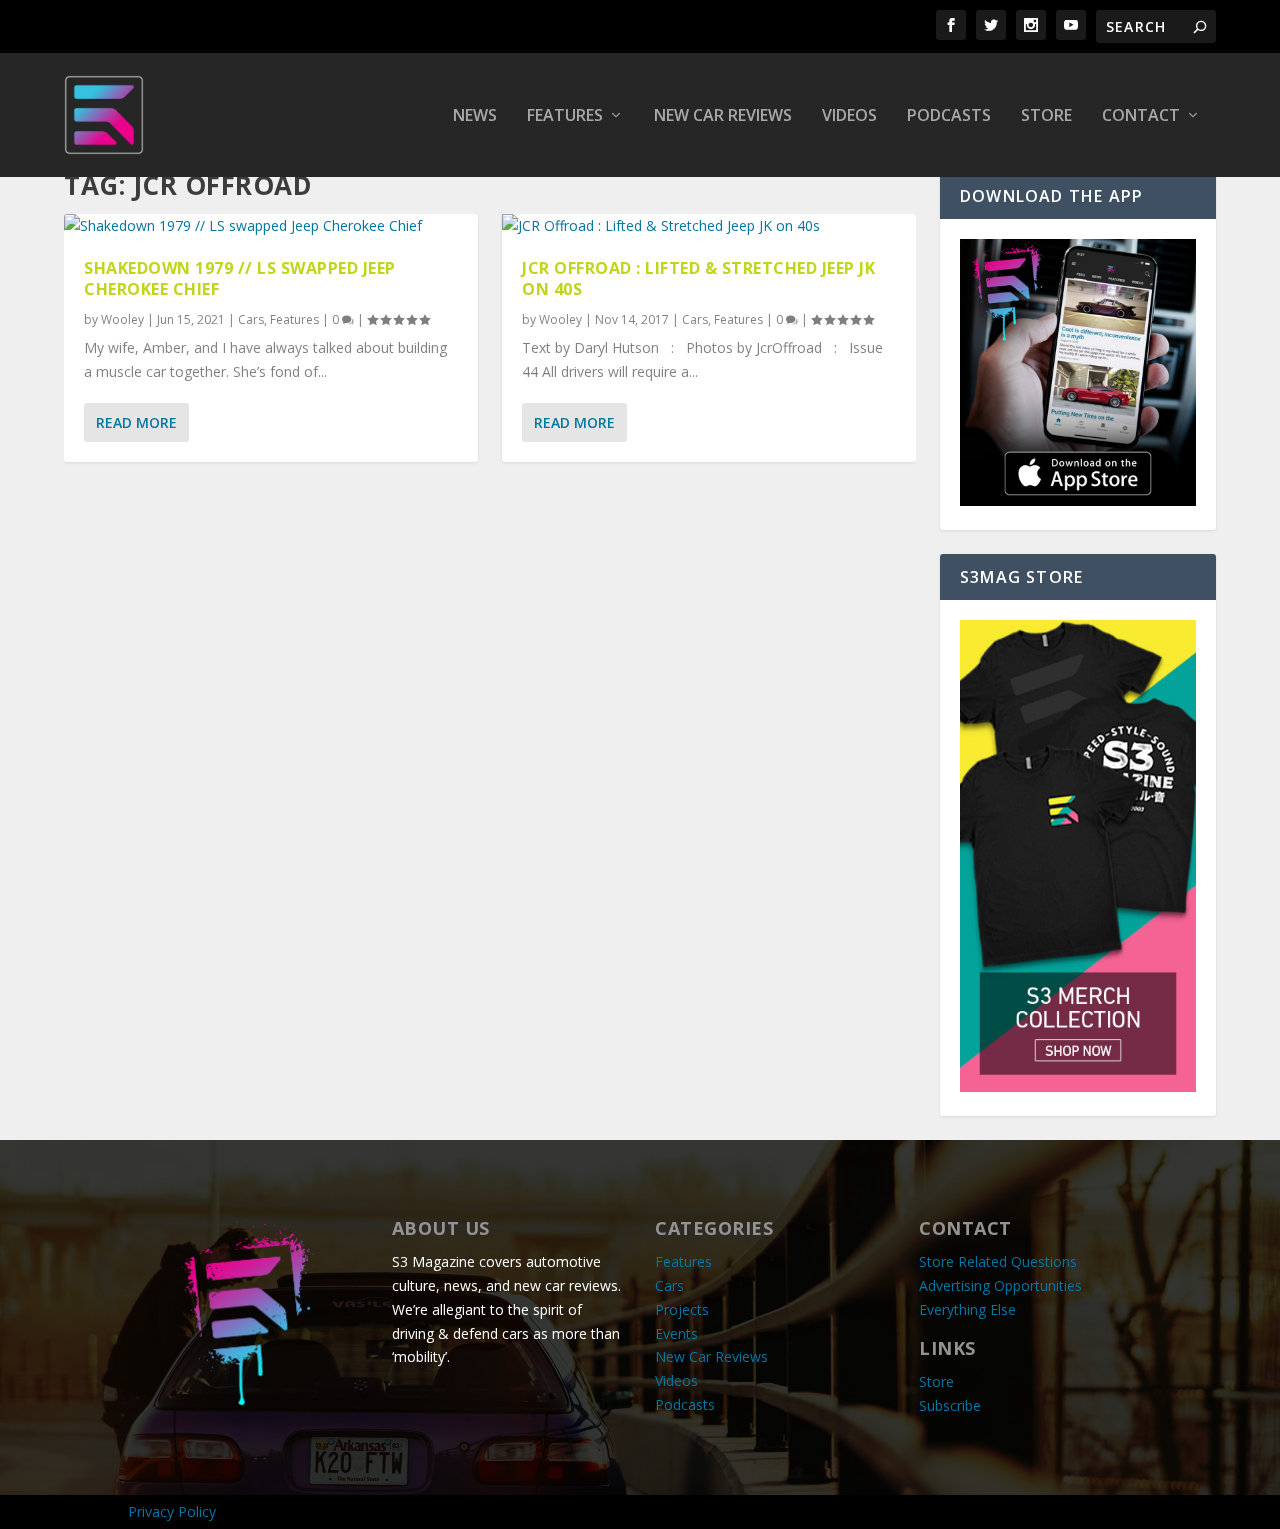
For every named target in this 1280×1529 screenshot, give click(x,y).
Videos (849, 116)
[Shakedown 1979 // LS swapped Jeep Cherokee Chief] (271, 226)
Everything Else (967, 1309)
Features (565, 116)
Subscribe (950, 1405)
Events (676, 1333)
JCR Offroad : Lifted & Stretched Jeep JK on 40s (698, 278)
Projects (682, 1309)
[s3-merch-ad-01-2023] (1078, 1086)
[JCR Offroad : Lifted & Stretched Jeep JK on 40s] (709, 226)
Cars (251, 319)
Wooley (122, 319)
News (475, 116)
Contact (1141, 116)
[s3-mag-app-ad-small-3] (1078, 500)
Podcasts (949, 116)
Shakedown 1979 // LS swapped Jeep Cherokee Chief (240, 278)
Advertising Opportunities (1000, 1285)
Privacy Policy (172, 1511)
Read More (136, 422)
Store (1046, 116)
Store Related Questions (998, 1261)
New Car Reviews (723, 116)
